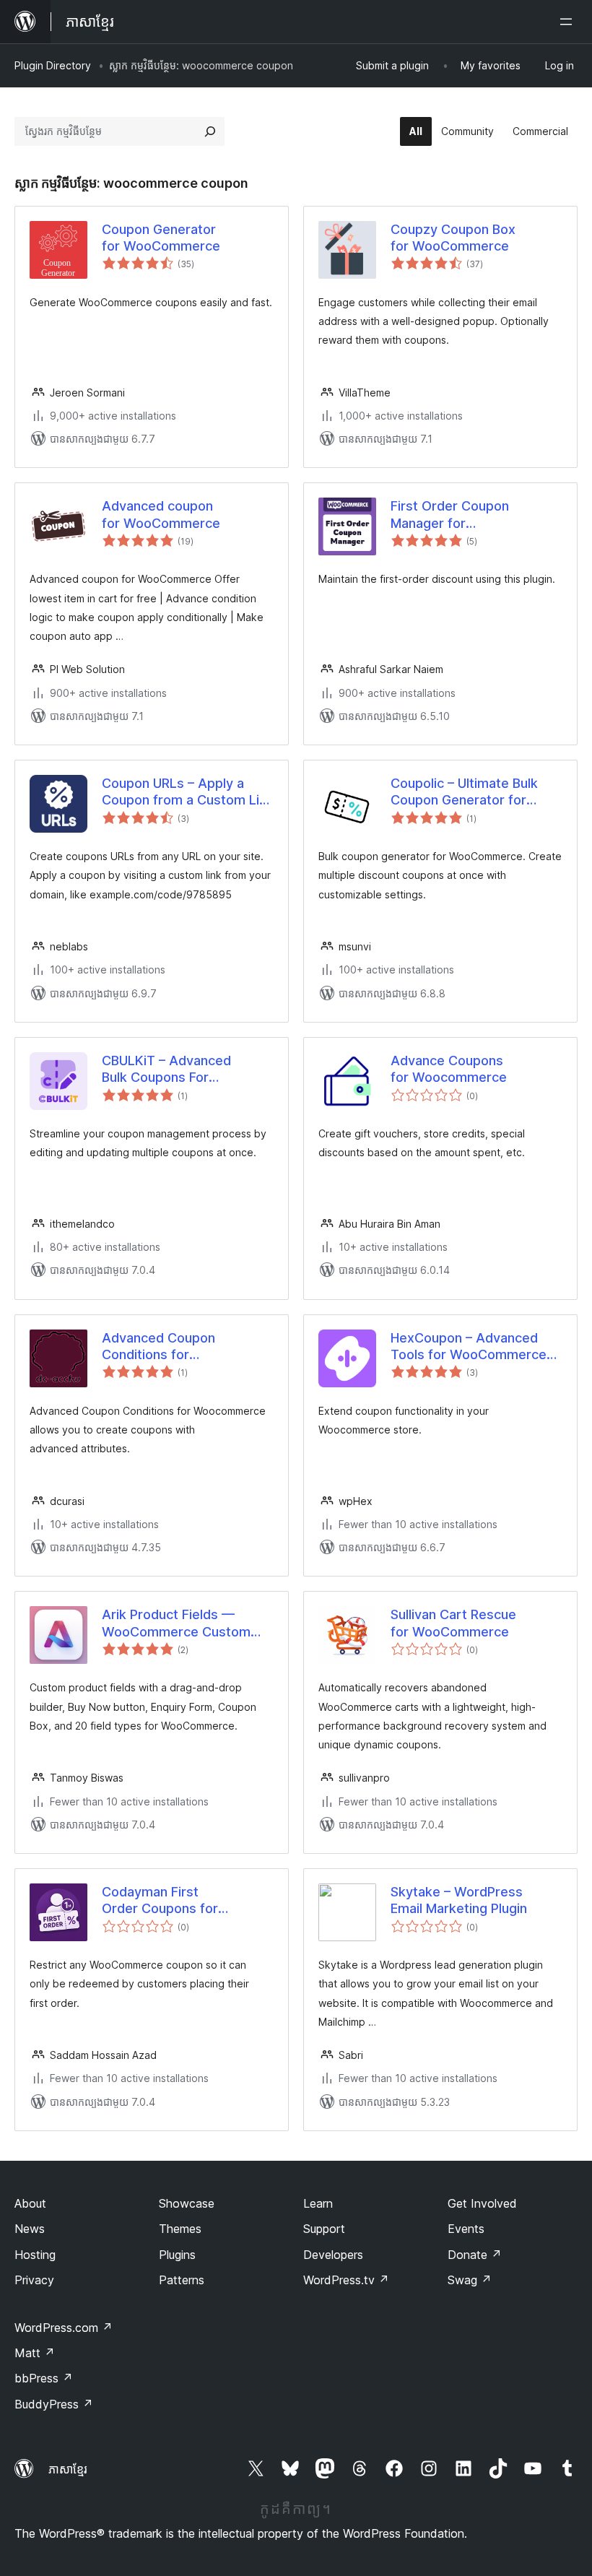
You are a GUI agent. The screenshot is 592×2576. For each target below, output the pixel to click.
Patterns (182, 2280)
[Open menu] (569, 22)
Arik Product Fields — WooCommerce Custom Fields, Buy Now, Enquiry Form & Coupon (176, 1623)
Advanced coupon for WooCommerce (161, 514)
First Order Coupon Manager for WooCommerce (450, 515)
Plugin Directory (53, 65)
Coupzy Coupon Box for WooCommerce (453, 238)
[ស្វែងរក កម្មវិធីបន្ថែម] (210, 131)
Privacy (34, 2280)
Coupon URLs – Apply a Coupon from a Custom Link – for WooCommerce (188, 792)
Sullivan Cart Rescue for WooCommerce (453, 1623)
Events (466, 2229)
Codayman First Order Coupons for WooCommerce (160, 1901)
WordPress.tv (346, 2280)
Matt (35, 2353)
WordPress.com (64, 2328)
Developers (333, 2255)
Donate (475, 2255)
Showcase (187, 2203)
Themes (180, 2229)
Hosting (35, 2255)
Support (324, 2229)
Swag (470, 2280)
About (30, 2203)
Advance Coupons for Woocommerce (449, 1069)
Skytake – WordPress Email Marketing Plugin (459, 1900)
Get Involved (482, 2203)
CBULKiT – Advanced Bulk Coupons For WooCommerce (166, 1070)
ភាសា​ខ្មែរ (68, 2469)
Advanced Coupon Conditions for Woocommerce (158, 1347)
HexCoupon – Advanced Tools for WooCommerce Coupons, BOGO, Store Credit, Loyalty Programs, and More (469, 1347)
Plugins (177, 2255)
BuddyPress (54, 2404)
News (30, 2229)
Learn (318, 2203)
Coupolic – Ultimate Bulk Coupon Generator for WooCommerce (464, 792)
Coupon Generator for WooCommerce (161, 238)
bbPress (44, 2378)
